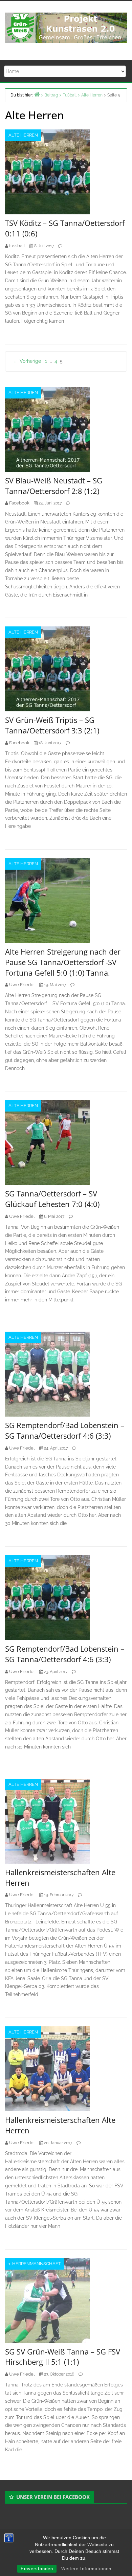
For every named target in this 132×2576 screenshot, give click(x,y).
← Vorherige (27, 361)
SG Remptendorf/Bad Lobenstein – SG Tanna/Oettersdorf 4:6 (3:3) (65, 1430)
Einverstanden (37, 2569)
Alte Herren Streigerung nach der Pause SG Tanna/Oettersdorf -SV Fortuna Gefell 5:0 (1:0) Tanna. (63, 962)
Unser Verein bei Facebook (53, 2497)
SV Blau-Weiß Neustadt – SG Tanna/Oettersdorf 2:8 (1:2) (54, 486)
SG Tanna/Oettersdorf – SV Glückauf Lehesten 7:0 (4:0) (52, 1199)
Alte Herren (23, 135)
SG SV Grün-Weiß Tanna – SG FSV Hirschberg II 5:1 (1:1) (63, 2357)
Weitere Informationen (86, 2569)
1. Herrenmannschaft (35, 2264)
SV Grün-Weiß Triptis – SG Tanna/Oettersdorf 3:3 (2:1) (52, 725)
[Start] (37, 94)
